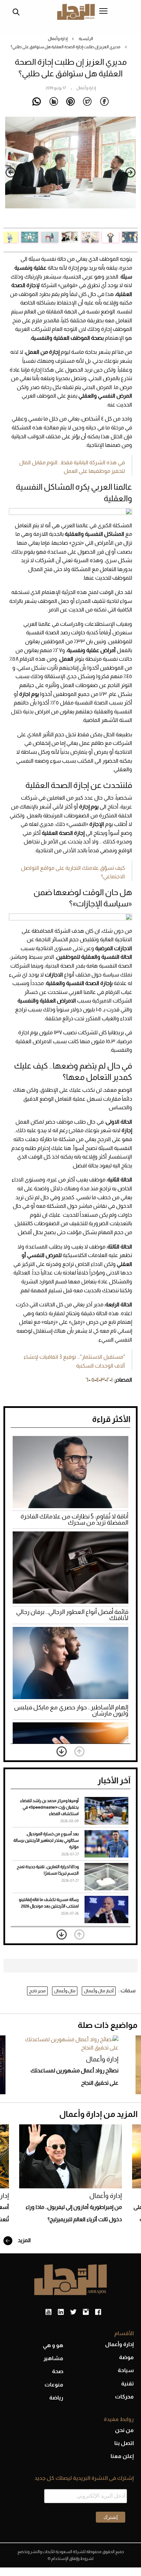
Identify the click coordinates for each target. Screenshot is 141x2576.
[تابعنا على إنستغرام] (86, 2312)
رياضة (56, 2398)
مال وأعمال (65, 1991)
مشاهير (53, 2358)
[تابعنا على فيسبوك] (98, 2312)
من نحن (124, 2430)
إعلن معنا (122, 2456)
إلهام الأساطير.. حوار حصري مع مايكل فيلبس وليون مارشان (71, 1710)
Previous (130, 172)
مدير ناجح (37, 1991)
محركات (124, 2397)
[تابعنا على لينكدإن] (61, 2312)
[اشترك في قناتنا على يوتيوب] (48, 2312)
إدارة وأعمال (58, 39)
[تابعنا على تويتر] (73, 2312)
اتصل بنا (124, 2443)
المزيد (24, 2240)
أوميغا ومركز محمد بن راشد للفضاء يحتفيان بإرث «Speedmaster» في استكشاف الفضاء (49, 1807)
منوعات (54, 2385)
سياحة (126, 2370)
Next (11, 172)
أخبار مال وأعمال (99, 1991)
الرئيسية (86, 39)
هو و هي (53, 2345)
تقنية (127, 2384)
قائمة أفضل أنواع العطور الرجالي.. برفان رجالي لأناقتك (72, 1615)
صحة (58, 2371)
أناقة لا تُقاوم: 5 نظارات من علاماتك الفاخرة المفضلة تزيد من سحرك (74, 1519)
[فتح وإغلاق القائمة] (103, 12)
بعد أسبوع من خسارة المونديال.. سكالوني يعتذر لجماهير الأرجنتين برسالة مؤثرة (46, 1840)
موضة (126, 2357)
